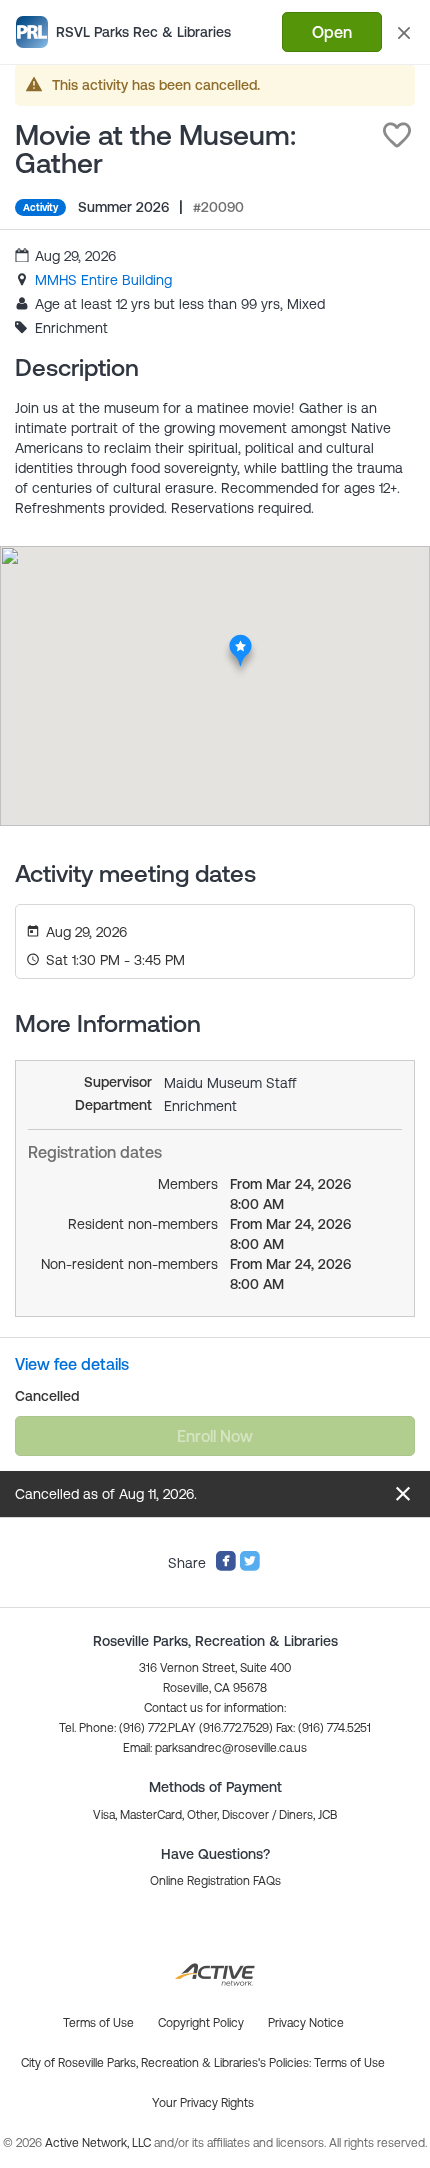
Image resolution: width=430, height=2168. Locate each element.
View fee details (72, 1364)
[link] (103, 280)
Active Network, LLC (99, 2143)
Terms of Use (349, 2063)
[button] (397, 135)
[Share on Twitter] (250, 1567)
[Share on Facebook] (226, 1567)
